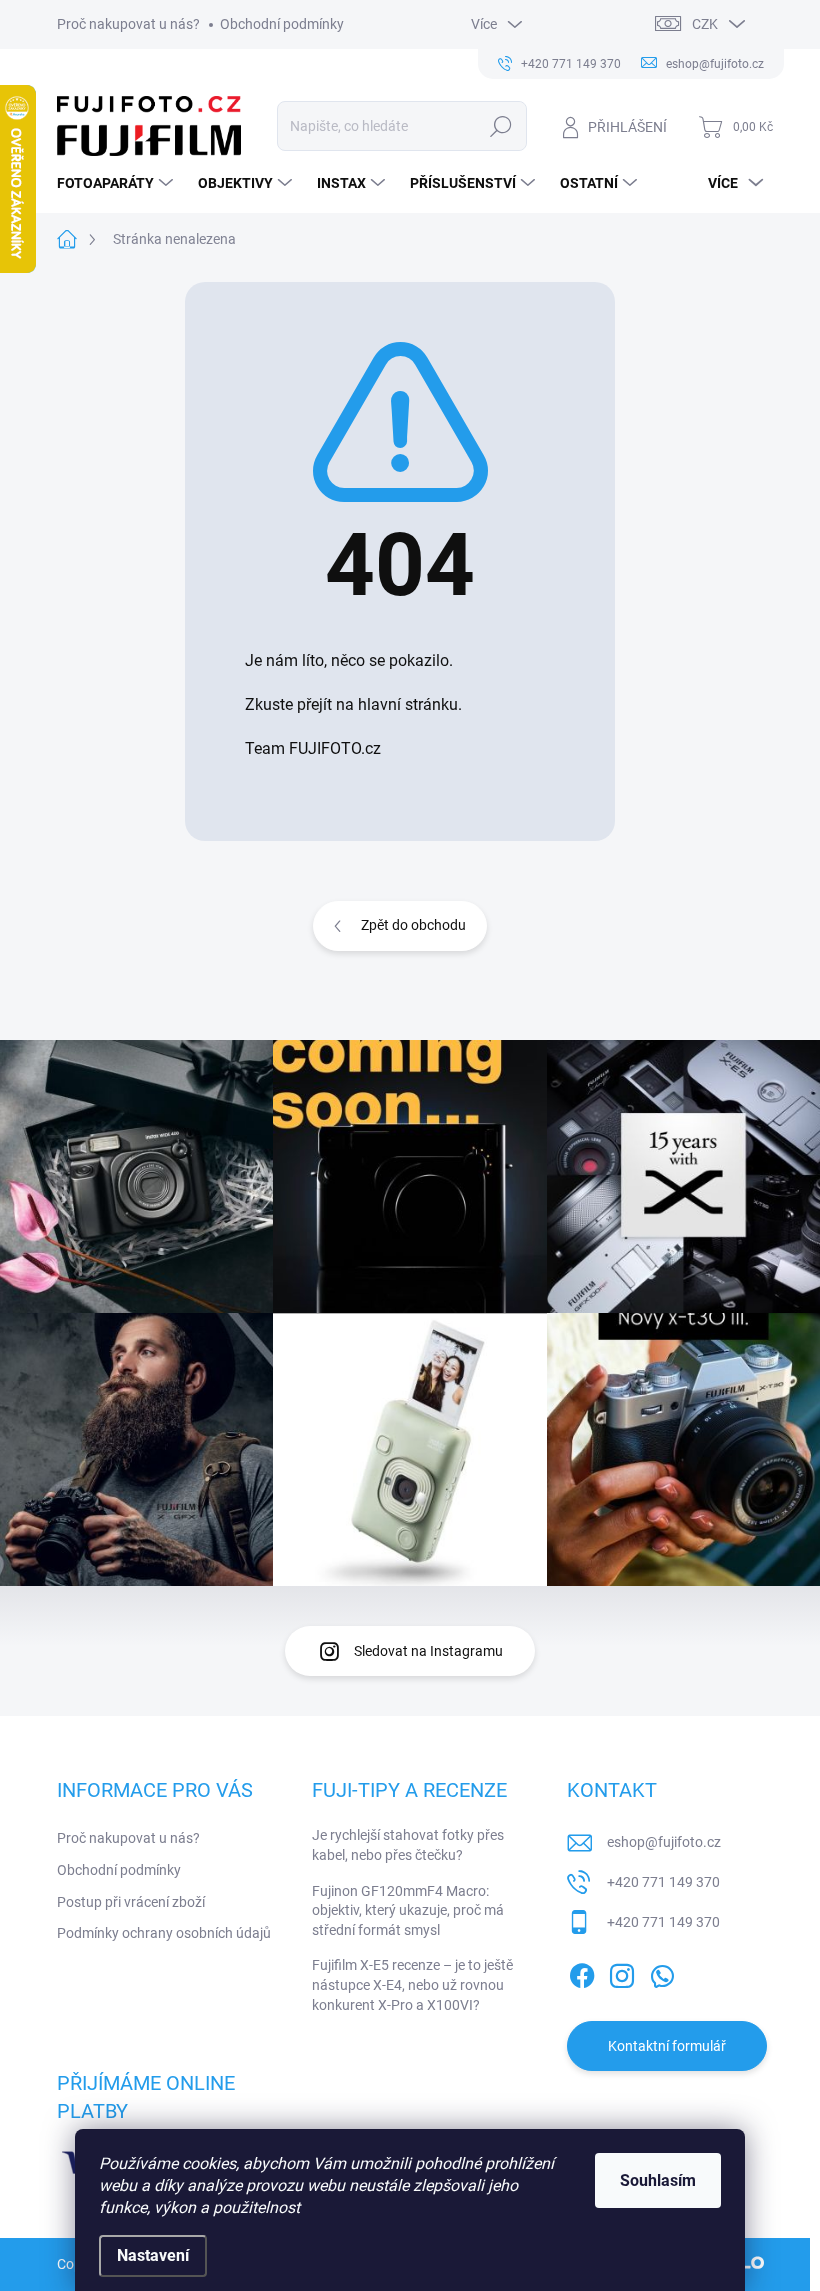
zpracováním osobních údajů (649, 1286)
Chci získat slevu (560, 1238)
